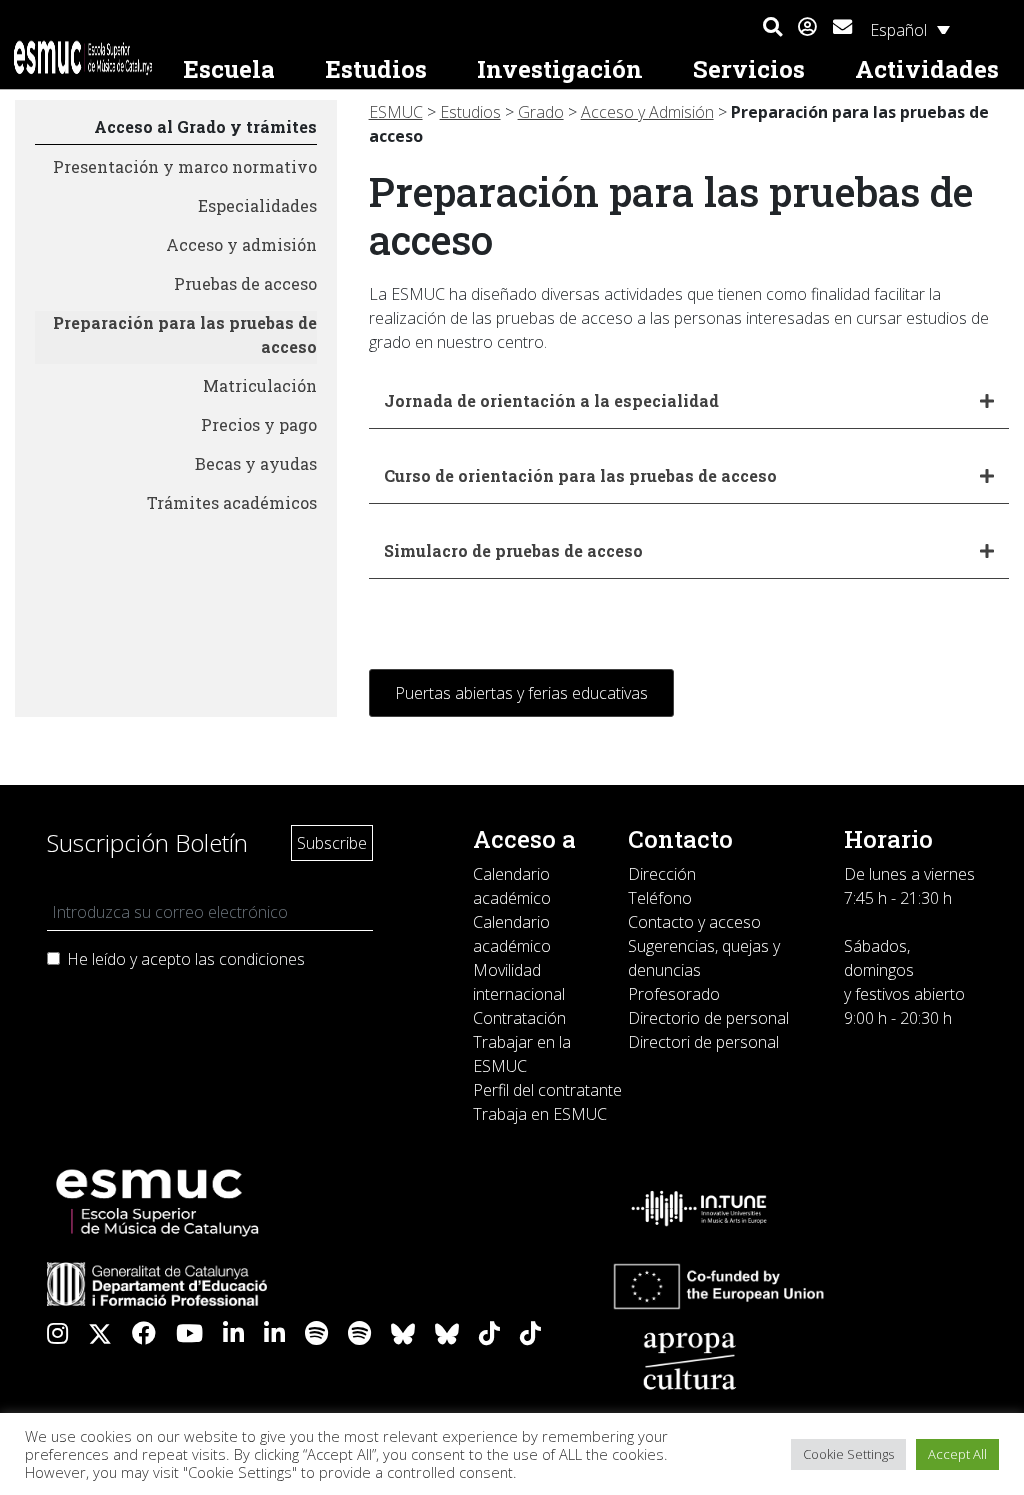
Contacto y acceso (694, 922)
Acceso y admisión (241, 244)
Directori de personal (703, 1042)
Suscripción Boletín (147, 842)
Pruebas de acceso (245, 283)
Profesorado (674, 994)
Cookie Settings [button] (848, 1454)
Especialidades (257, 205)
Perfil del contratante (547, 1090)
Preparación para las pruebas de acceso (185, 334)
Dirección (662, 874)
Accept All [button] (957, 1454)
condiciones (262, 959)
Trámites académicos (232, 502)
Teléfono (660, 898)
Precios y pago (259, 424)
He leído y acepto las (186, 959)
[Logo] (84, 58)
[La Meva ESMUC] (807, 28)
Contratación (519, 1018)
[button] (772, 28)
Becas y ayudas (256, 463)
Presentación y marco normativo (185, 166)
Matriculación (260, 385)
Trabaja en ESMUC (540, 1114)
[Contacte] (842, 24)
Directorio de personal (708, 1018)
